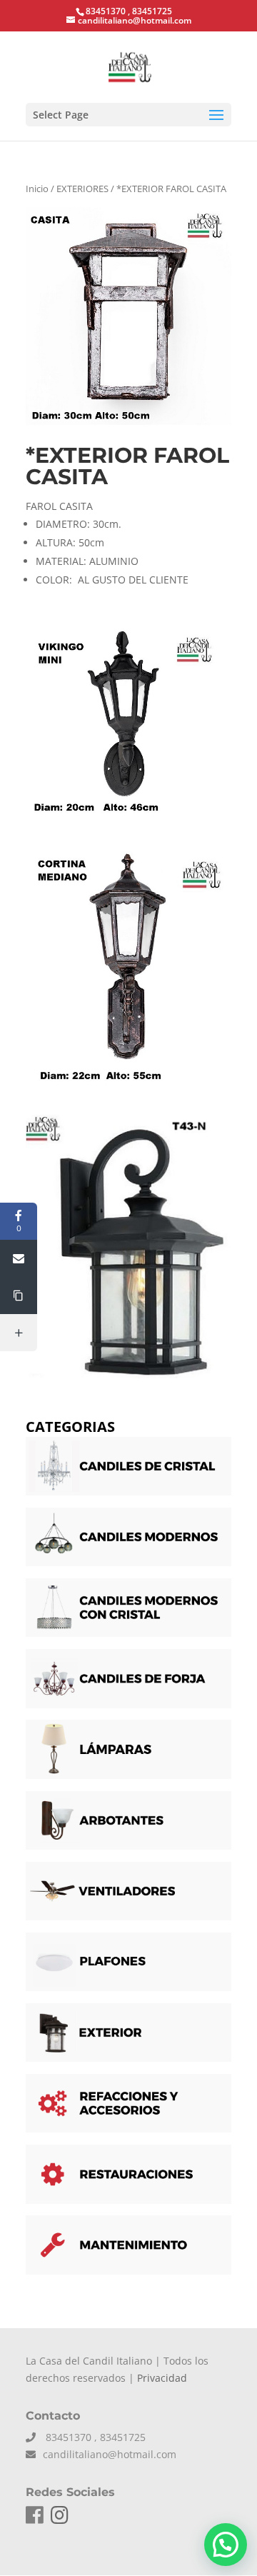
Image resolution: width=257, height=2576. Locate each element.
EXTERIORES (82, 189)
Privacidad (162, 2378)
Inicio (37, 189)
